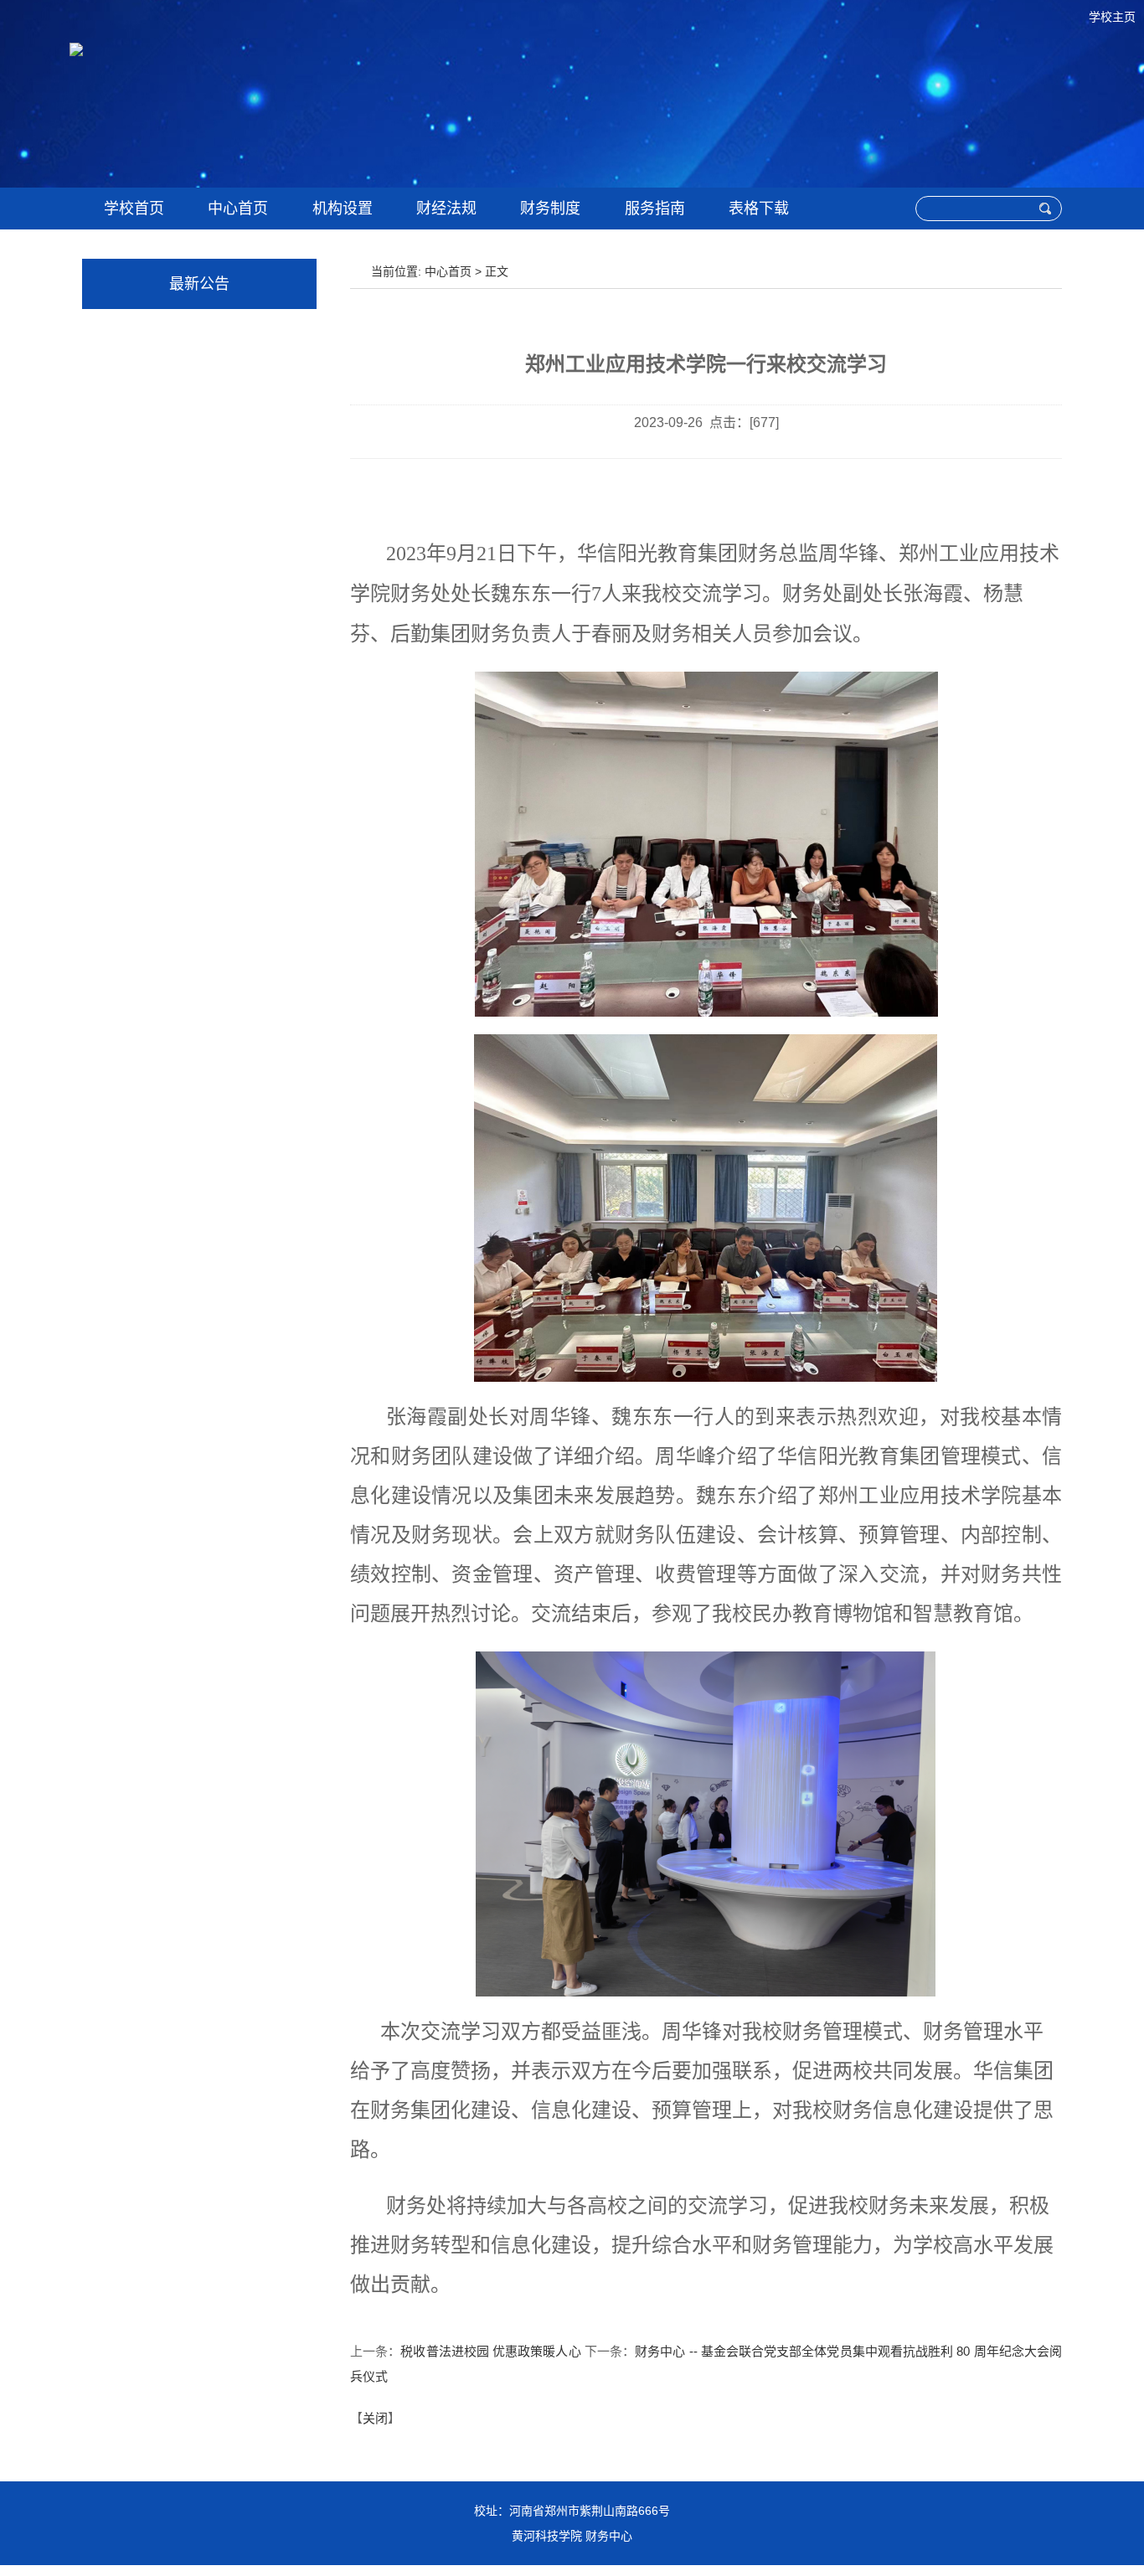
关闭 (375, 2418)
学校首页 (134, 209)
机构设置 (343, 209)
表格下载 (759, 209)
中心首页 (238, 209)
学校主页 (1112, 17)
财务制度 (550, 209)
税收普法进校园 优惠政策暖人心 (490, 2351)
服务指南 (655, 209)
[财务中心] (522, 101)
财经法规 (446, 209)
